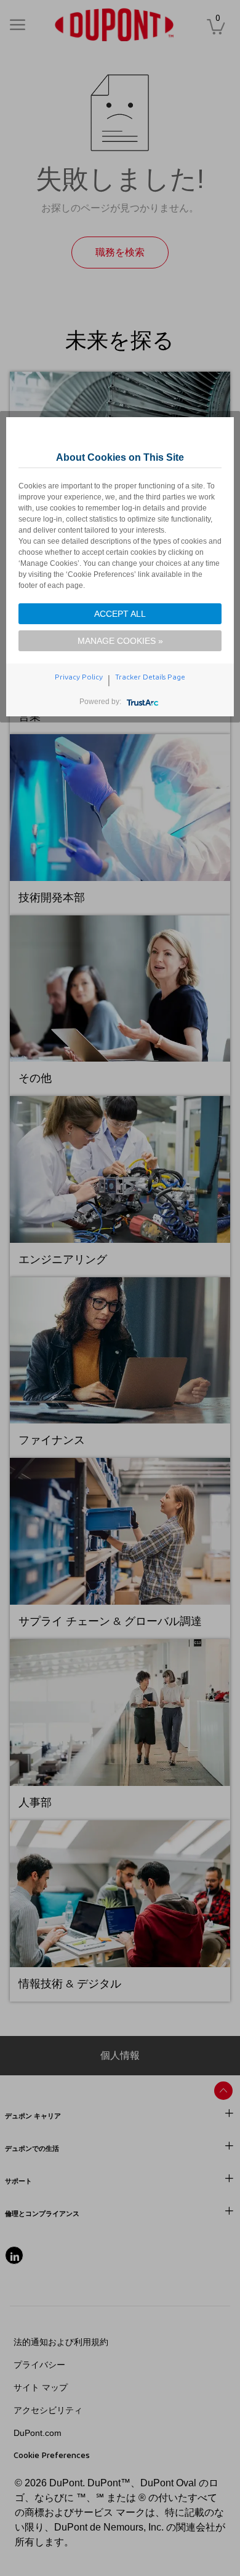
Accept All (120, 614)
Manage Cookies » (120, 641)
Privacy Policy (79, 677)
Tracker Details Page (150, 677)
